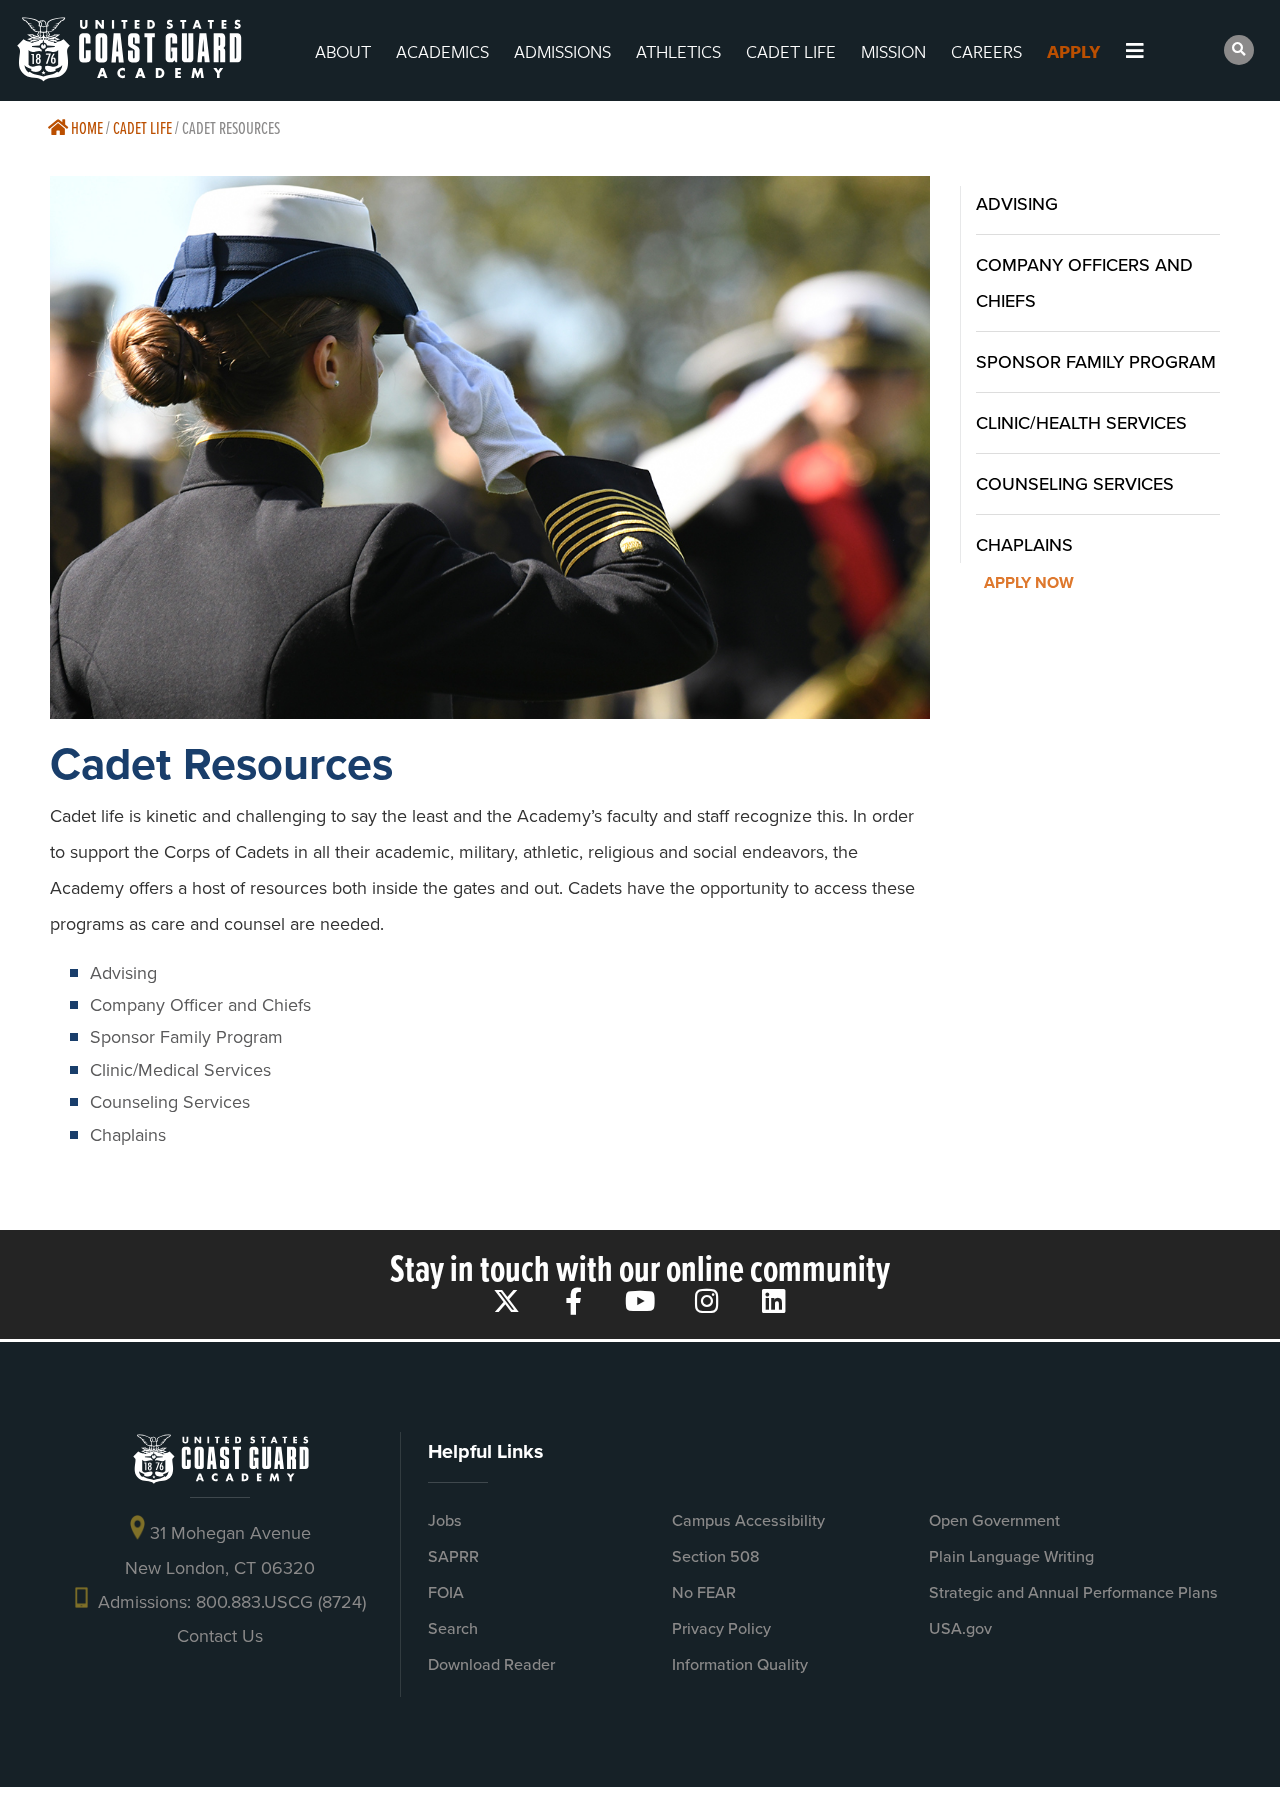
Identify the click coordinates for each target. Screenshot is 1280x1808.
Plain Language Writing (1011, 1556)
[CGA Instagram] (707, 1300)
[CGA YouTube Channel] (640, 1300)
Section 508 (716, 1556)
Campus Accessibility (748, 1520)
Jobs (445, 1520)
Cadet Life (142, 127)
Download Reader (491, 1664)
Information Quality (740, 1664)
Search (453, 1628)
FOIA (446, 1592)
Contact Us (220, 1636)
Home (85, 127)
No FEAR (704, 1592)
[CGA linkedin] (774, 1300)
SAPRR (453, 1556)
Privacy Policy (721, 1628)
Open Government (994, 1520)
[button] (1239, 50)
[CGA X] (506, 1300)
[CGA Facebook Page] (573, 1300)
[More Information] (1152, 51)
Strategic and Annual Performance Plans (1073, 1592)
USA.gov (960, 1628)
